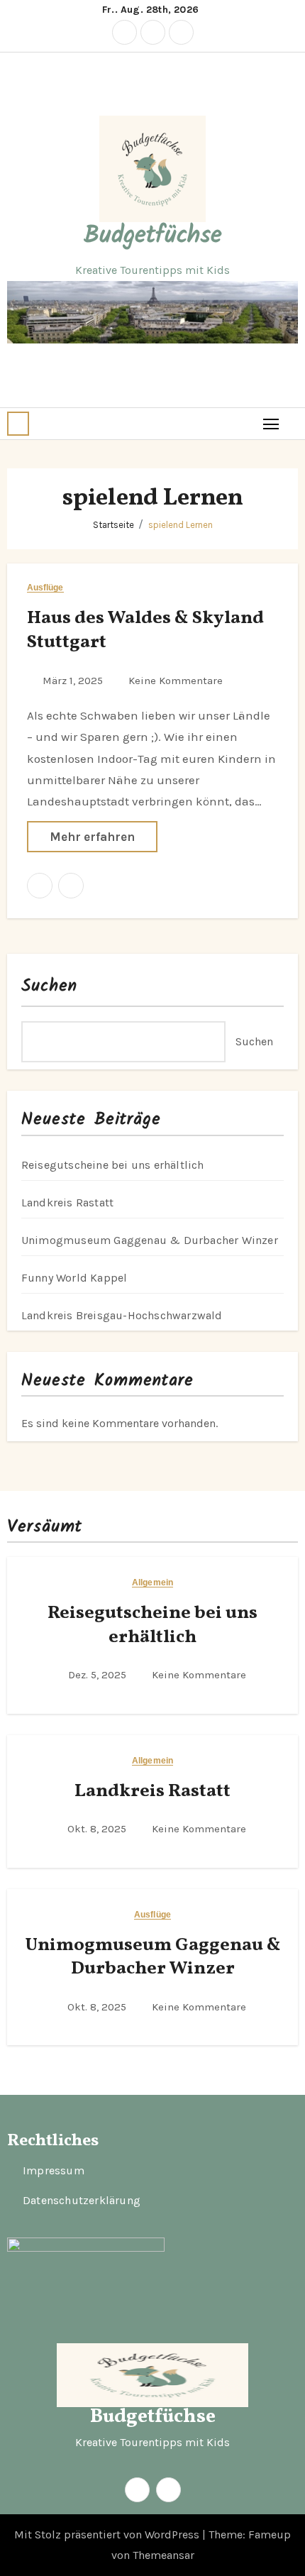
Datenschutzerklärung (82, 2201)
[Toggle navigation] (271, 423)
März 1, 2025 (74, 681)
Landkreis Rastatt (67, 1202)
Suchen (50, 986)
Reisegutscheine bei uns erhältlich (113, 1165)
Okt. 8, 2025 (98, 1829)
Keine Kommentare (176, 681)
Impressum (54, 2171)
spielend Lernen (181, 525)
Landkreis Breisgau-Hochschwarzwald (122, 1315)
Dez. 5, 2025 (99, 1675)
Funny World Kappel (74, 1278)
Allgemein (152, 1583)
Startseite (113, 525)
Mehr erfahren (92, 837)
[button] (18, 424)
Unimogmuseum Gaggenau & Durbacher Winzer (150, 1240)
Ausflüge (45, 588)
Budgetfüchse (153, 236)
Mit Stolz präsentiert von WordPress (108, 2534)
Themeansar (163, 2555)
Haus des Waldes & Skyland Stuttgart (145, 630)
